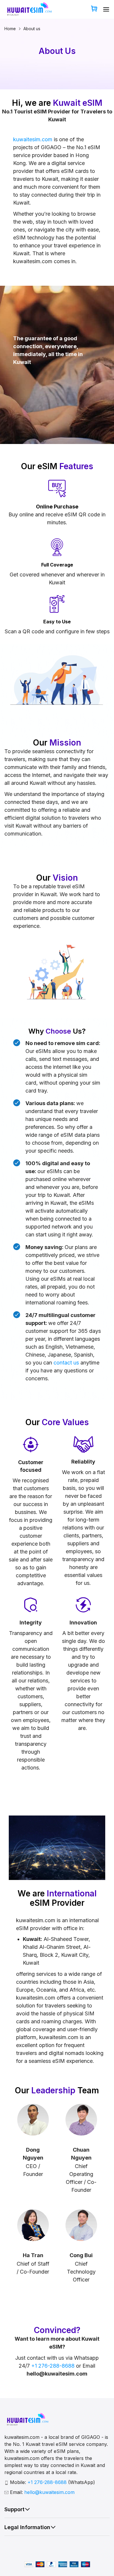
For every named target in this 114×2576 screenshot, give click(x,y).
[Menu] (106, 9)
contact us (66, 1363)
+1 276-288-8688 (53, 2366)
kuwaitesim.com (33, 139)
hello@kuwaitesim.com (49, 2492)
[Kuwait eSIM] (28, 10)
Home (10, 29)
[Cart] (94, 9)
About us (32, 29)
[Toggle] (27, 2509)
